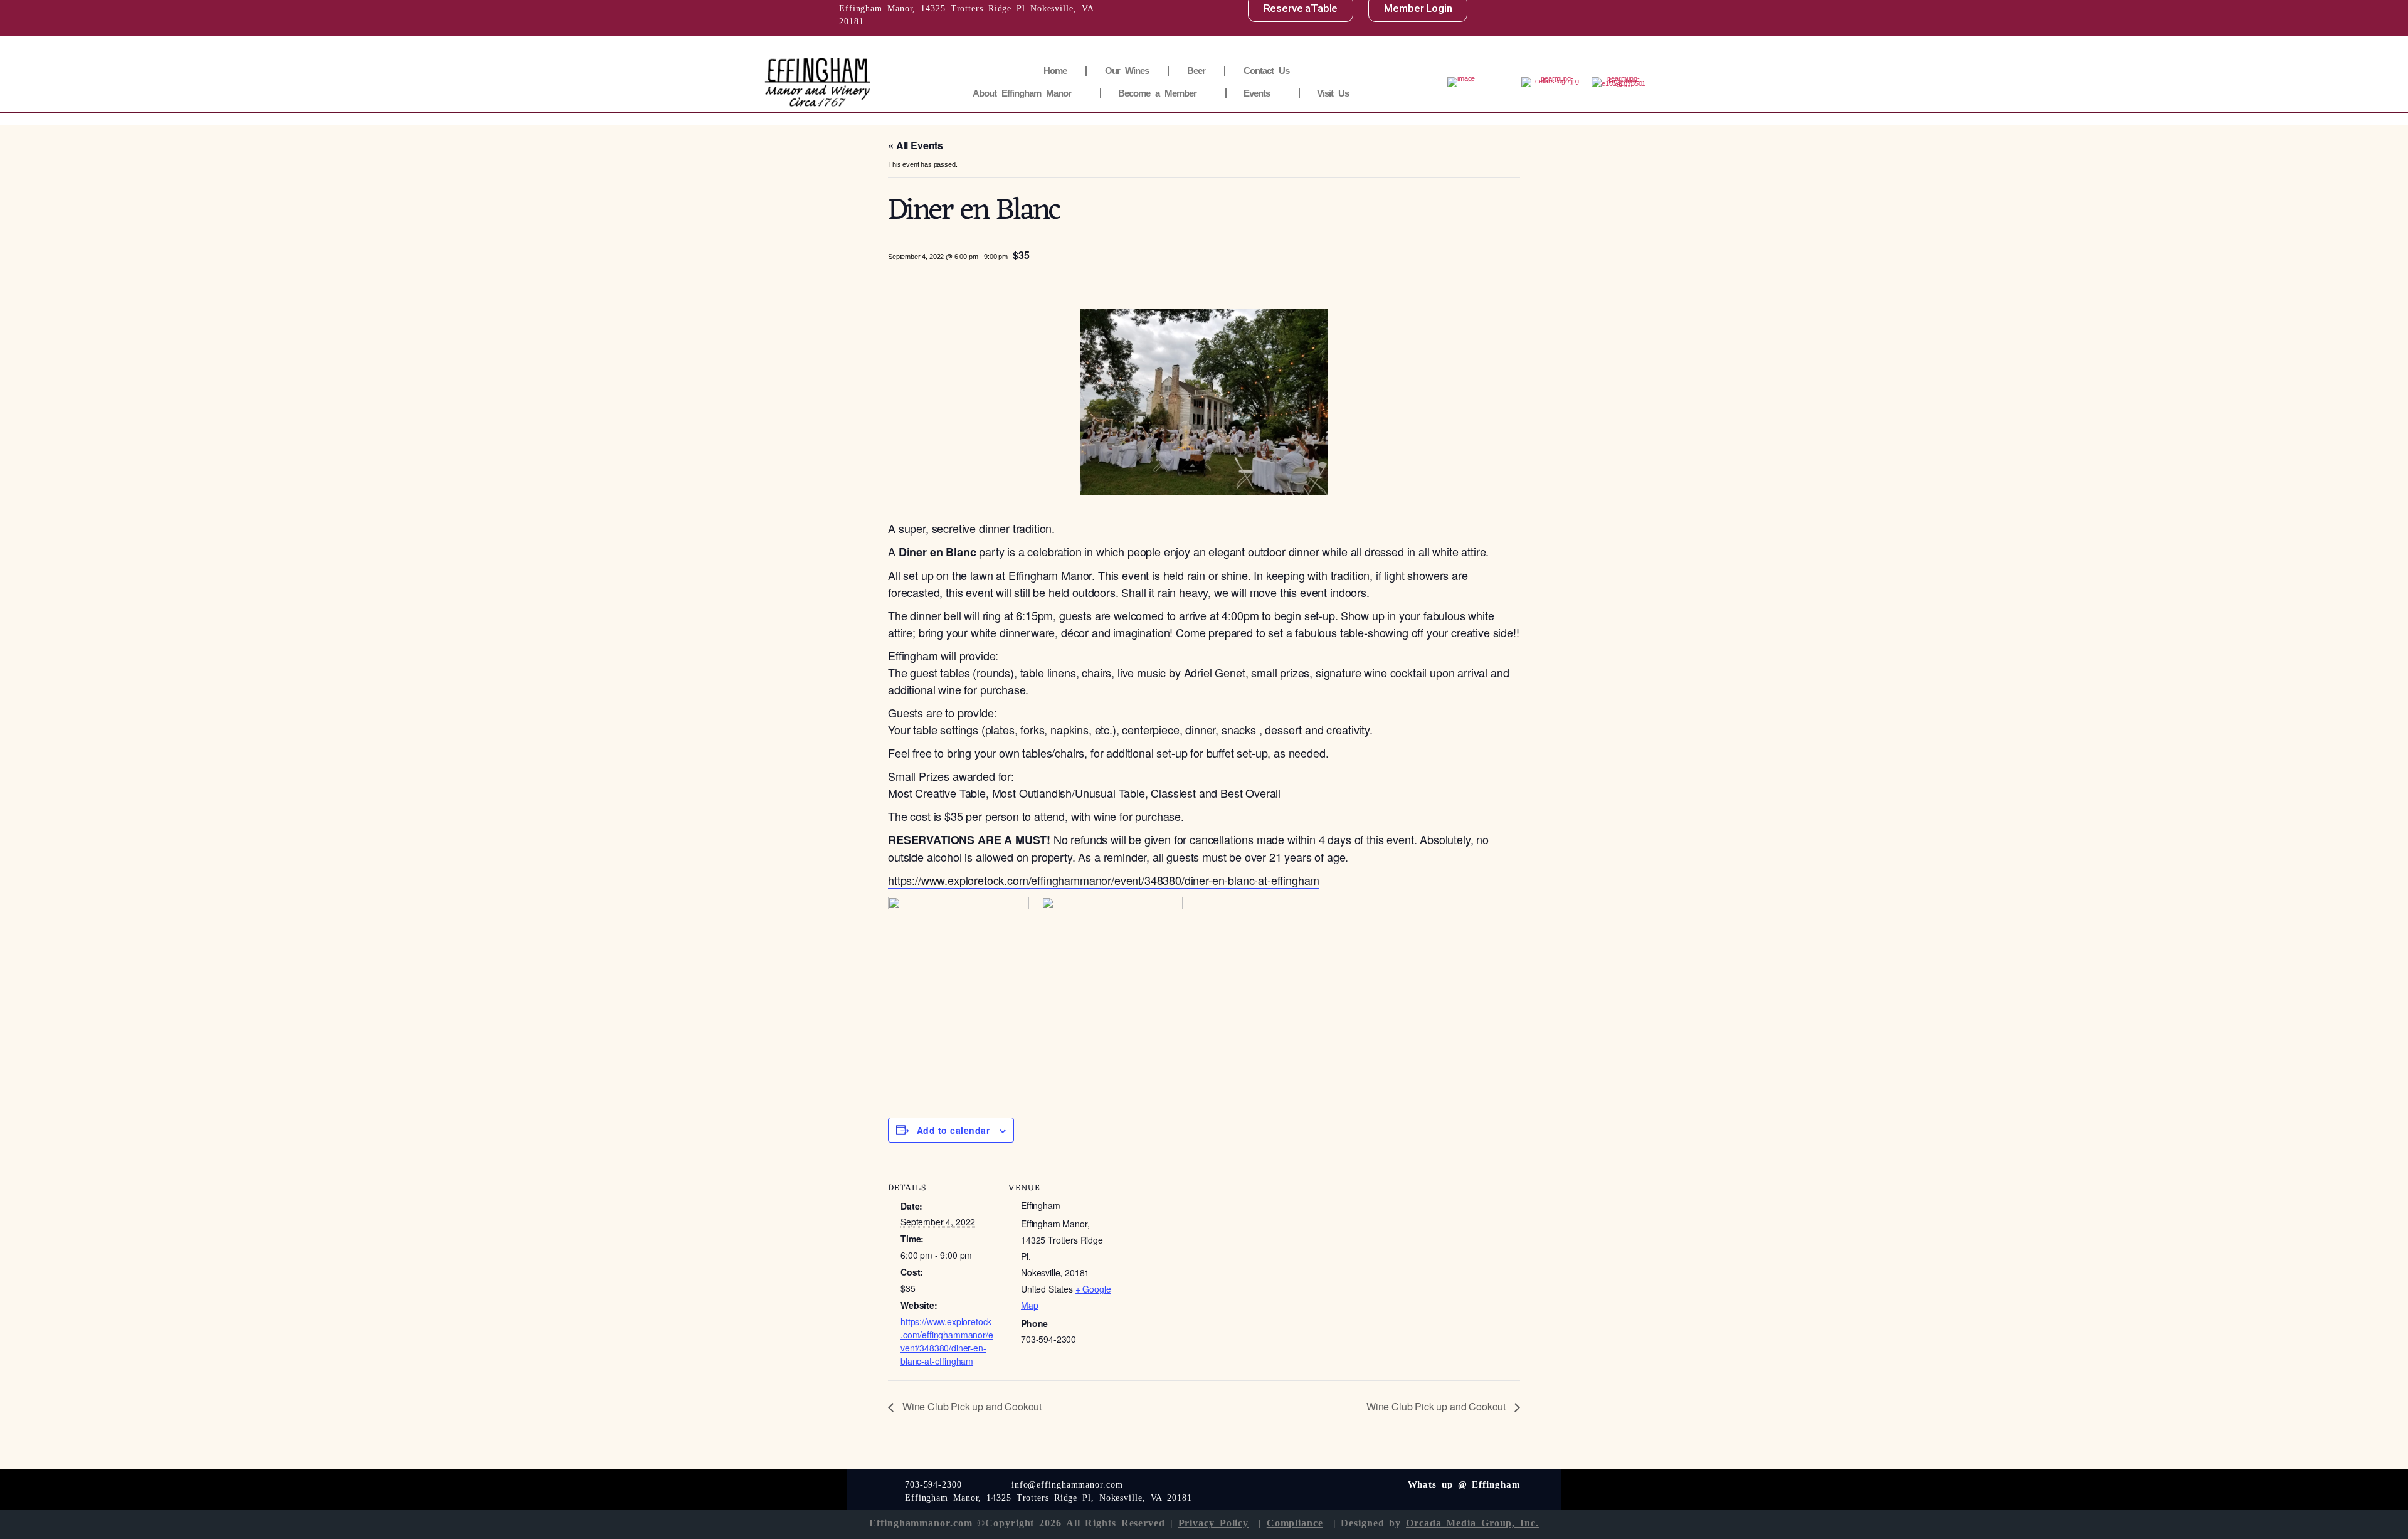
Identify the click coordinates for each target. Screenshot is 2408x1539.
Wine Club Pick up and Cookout (971, 1406)
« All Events (916, 145)
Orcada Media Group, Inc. (1472, 1523)
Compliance (1295, 1523)
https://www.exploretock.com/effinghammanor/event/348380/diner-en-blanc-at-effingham (1104, 880)
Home (1055, 71)
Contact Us (1266, 71)
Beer (1196, 71)
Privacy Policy (1214, 1523)
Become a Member (1157, 93)
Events (1257, 93)
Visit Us (1333, 93)
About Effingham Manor (1022, 93)
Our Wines (1127, 71)
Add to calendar (953, 1130)
